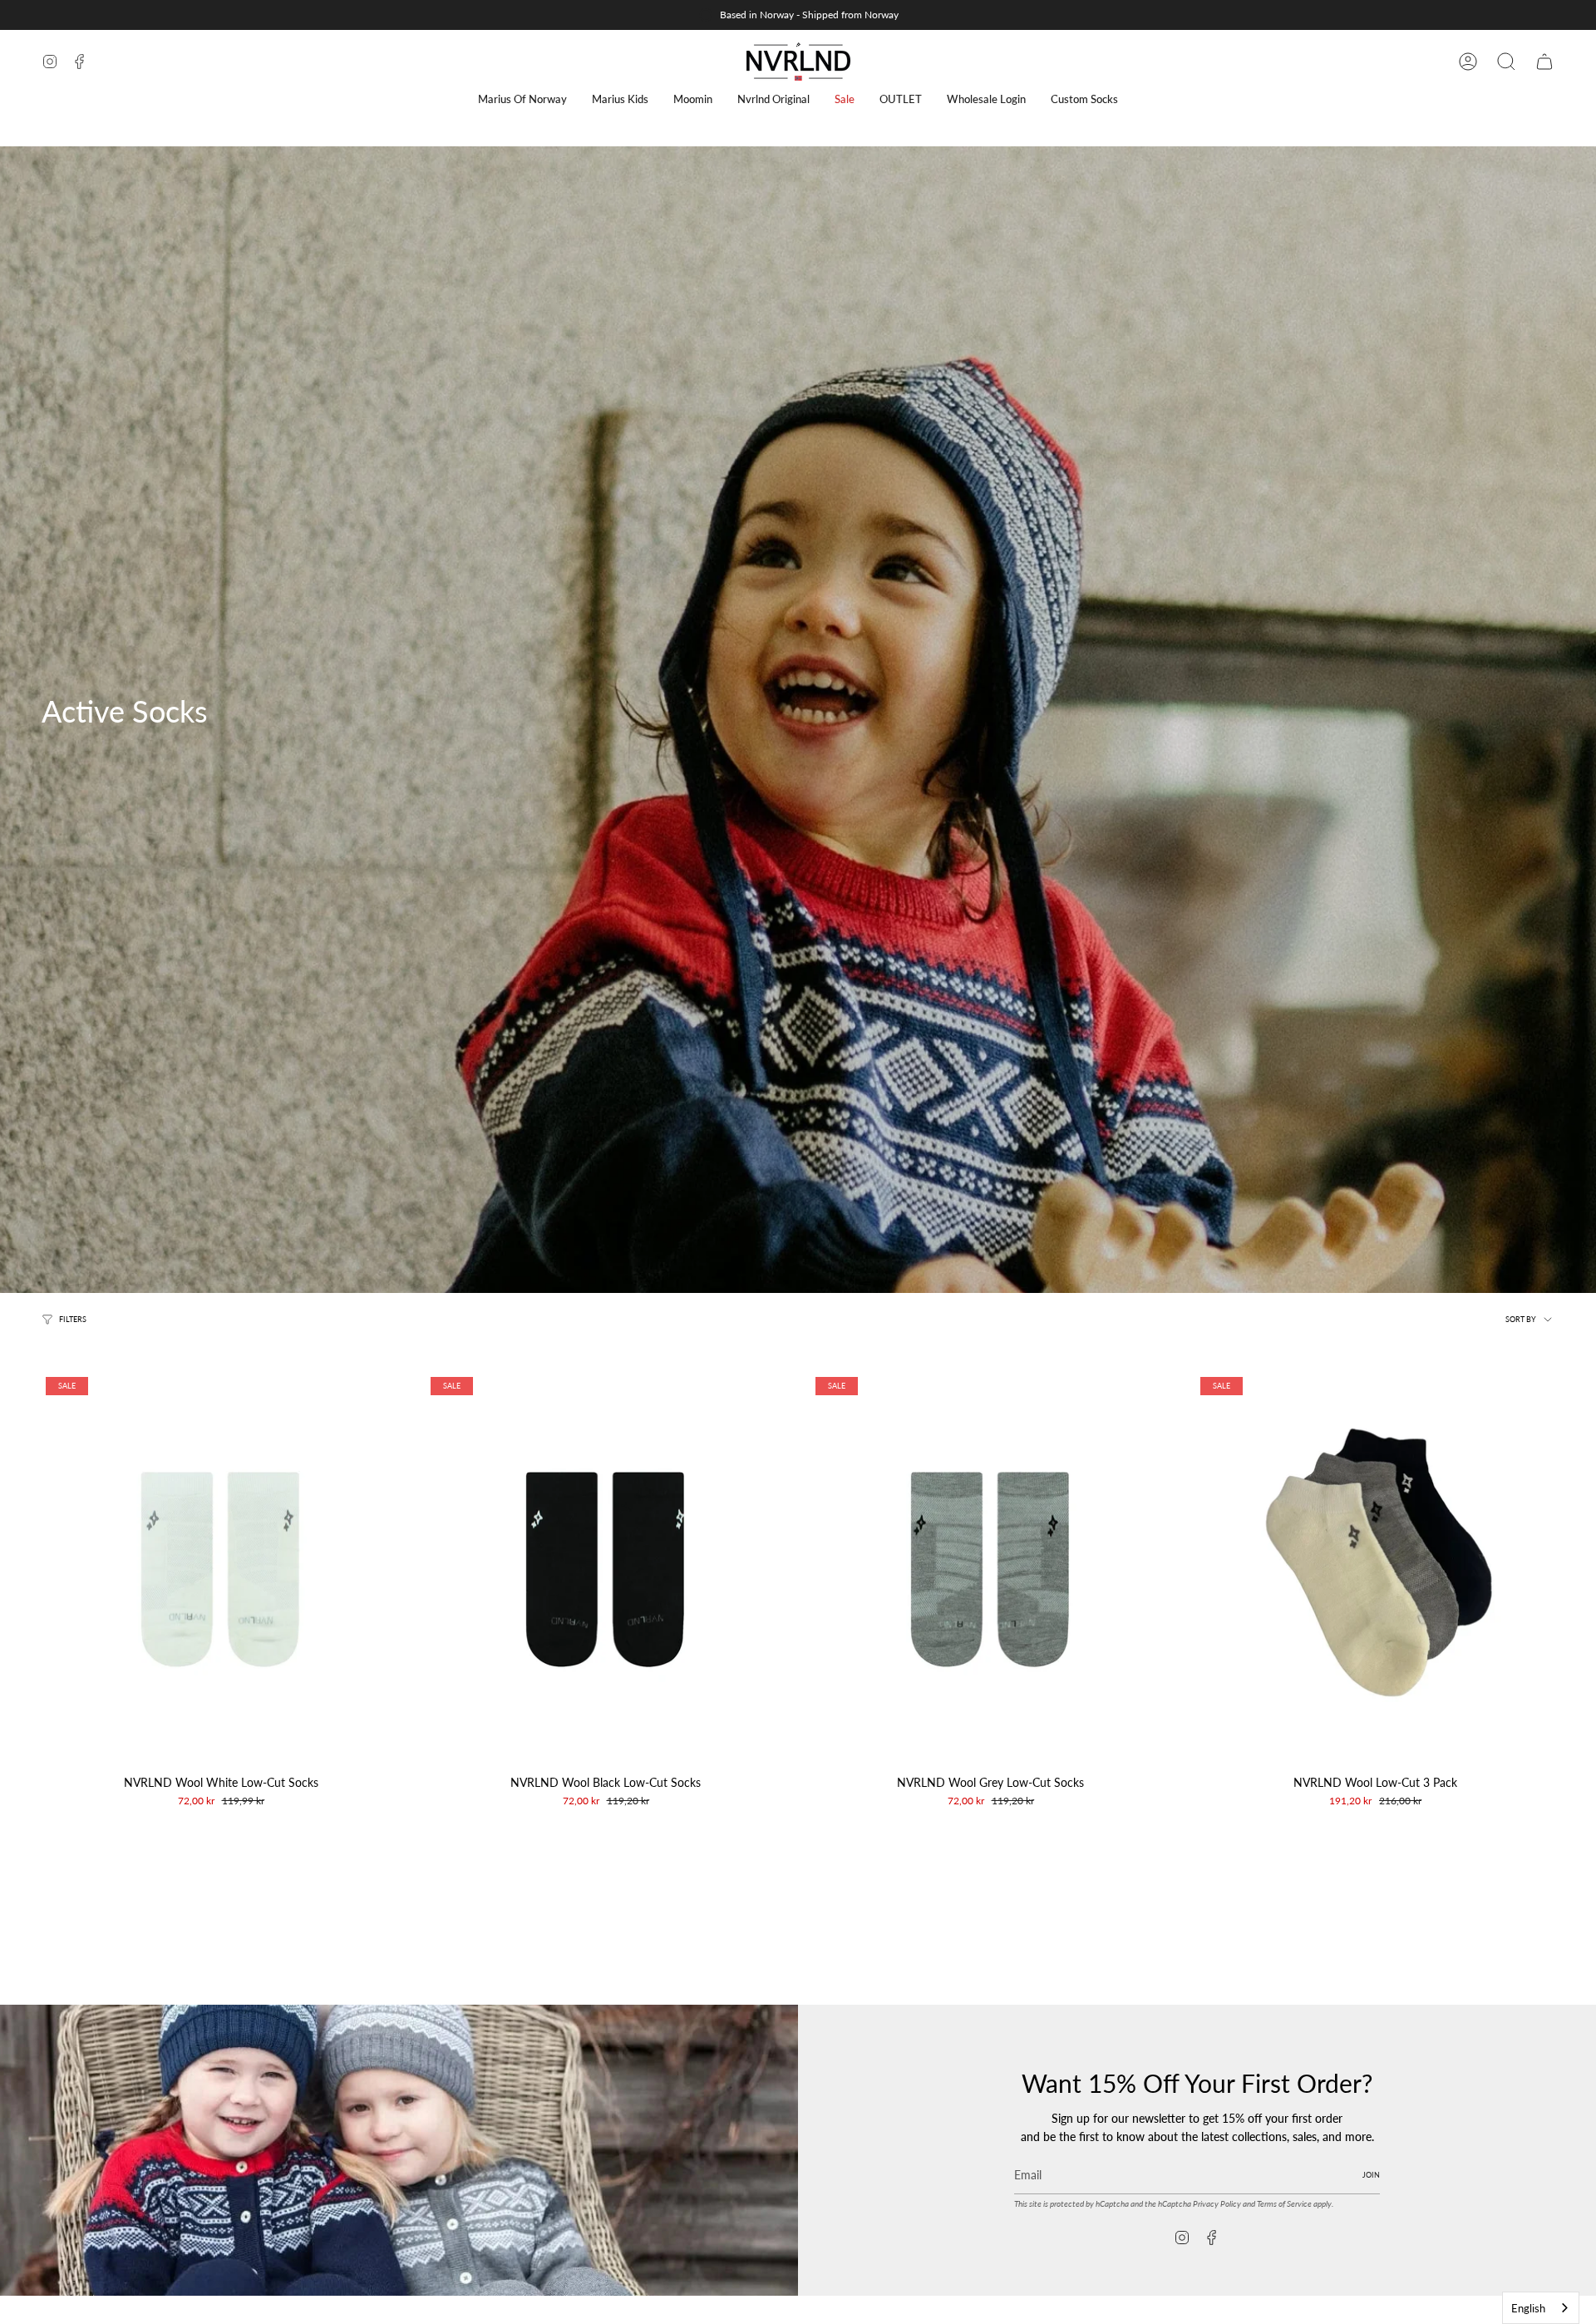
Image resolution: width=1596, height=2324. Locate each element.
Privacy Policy (1217, 2203)
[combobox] (1541, 2308)
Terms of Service (1284, 2203)
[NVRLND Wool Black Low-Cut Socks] (606, 1570)
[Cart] (1544, 62)
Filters (73, 1319)
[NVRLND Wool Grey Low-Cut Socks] (990, 1570)
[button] (522, 99)
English (1528, 2308)
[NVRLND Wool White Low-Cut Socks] (221, 1570)
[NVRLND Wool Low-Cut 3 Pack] (1375, 1570)
